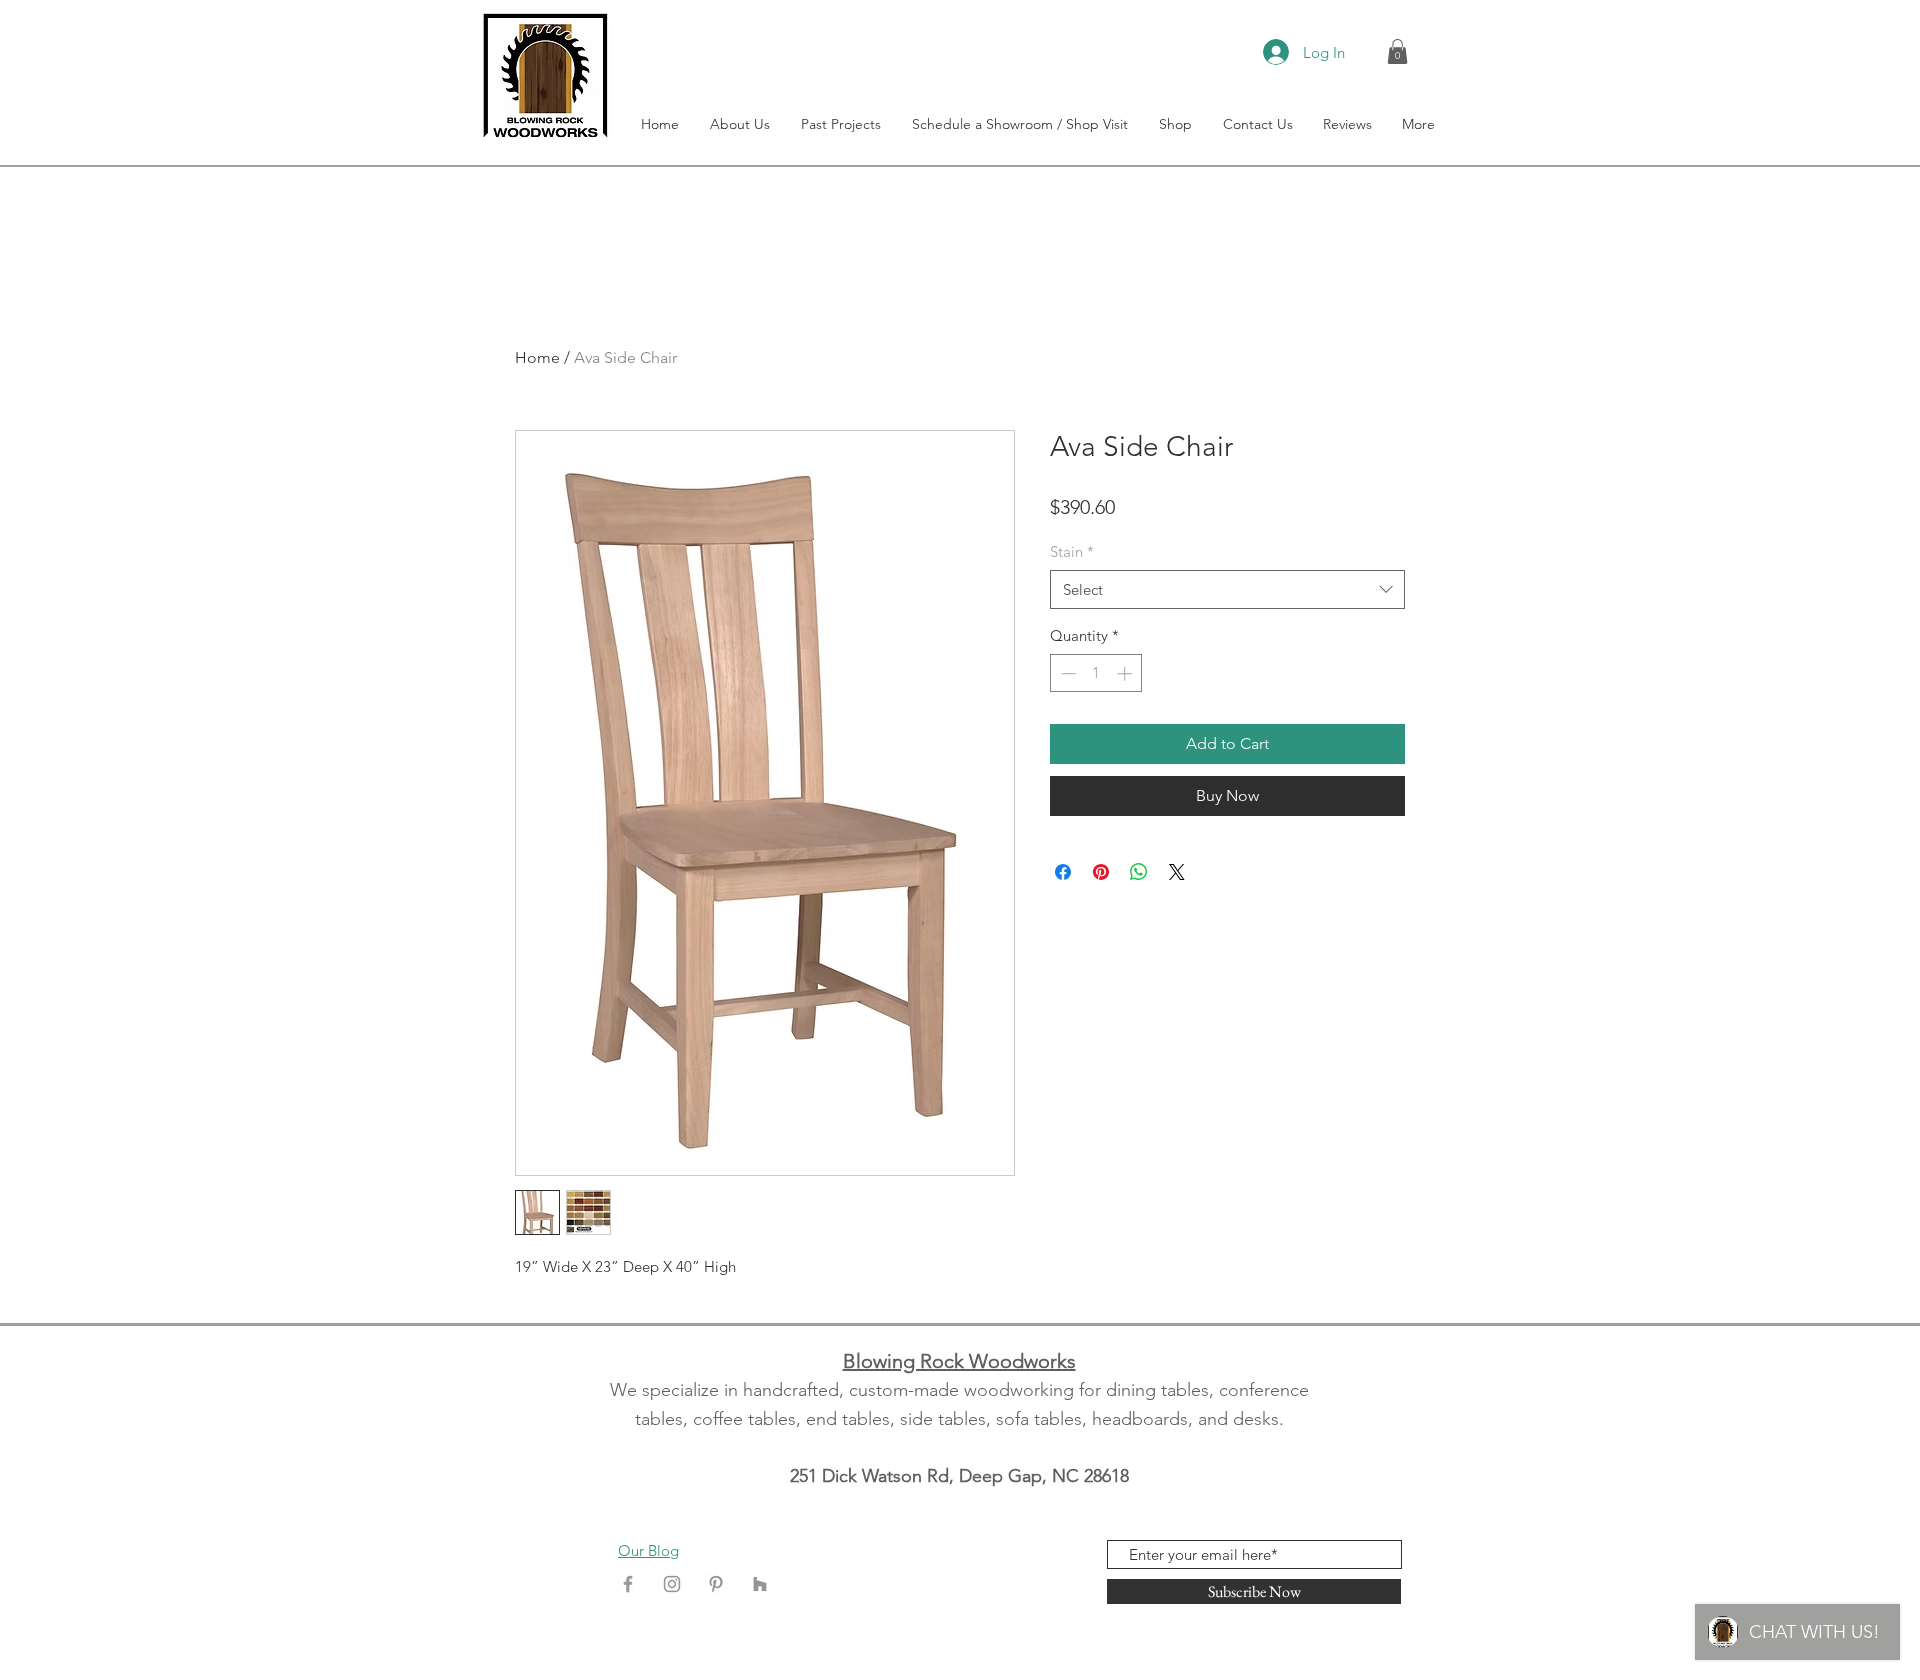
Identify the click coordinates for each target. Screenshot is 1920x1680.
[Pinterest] (716, 1584)
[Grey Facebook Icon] (628, 1584)
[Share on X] (1177, 872)
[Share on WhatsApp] (1139, 872)
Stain (1072, 551)
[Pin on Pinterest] (1101, 872)
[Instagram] (672, 1584)
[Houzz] (760, 1584)
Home (537, 357)
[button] (1397, 51)
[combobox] (1227, 589)
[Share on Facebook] (1063, 872)
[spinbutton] (1096, 673)
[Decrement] (1066, 673)
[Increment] (1126, 673)
